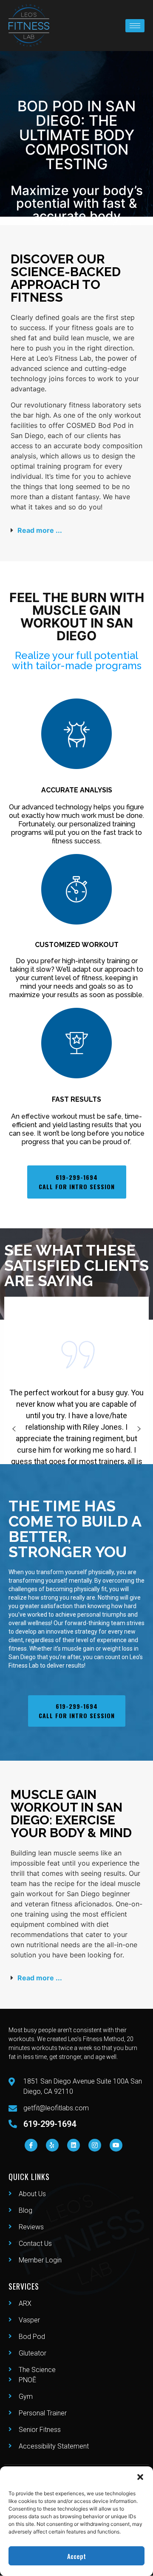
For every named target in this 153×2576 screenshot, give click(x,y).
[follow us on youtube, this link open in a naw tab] (116, 2145)
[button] (140, 2477)
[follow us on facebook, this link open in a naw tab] (31, 2145)
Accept (76, 2556)
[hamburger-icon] (135, 26)
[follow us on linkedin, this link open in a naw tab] (74, 2145)
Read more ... (40, 530)
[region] (76, 1429)
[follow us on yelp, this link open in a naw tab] (52, 2145)
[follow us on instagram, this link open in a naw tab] (95, 2145)
